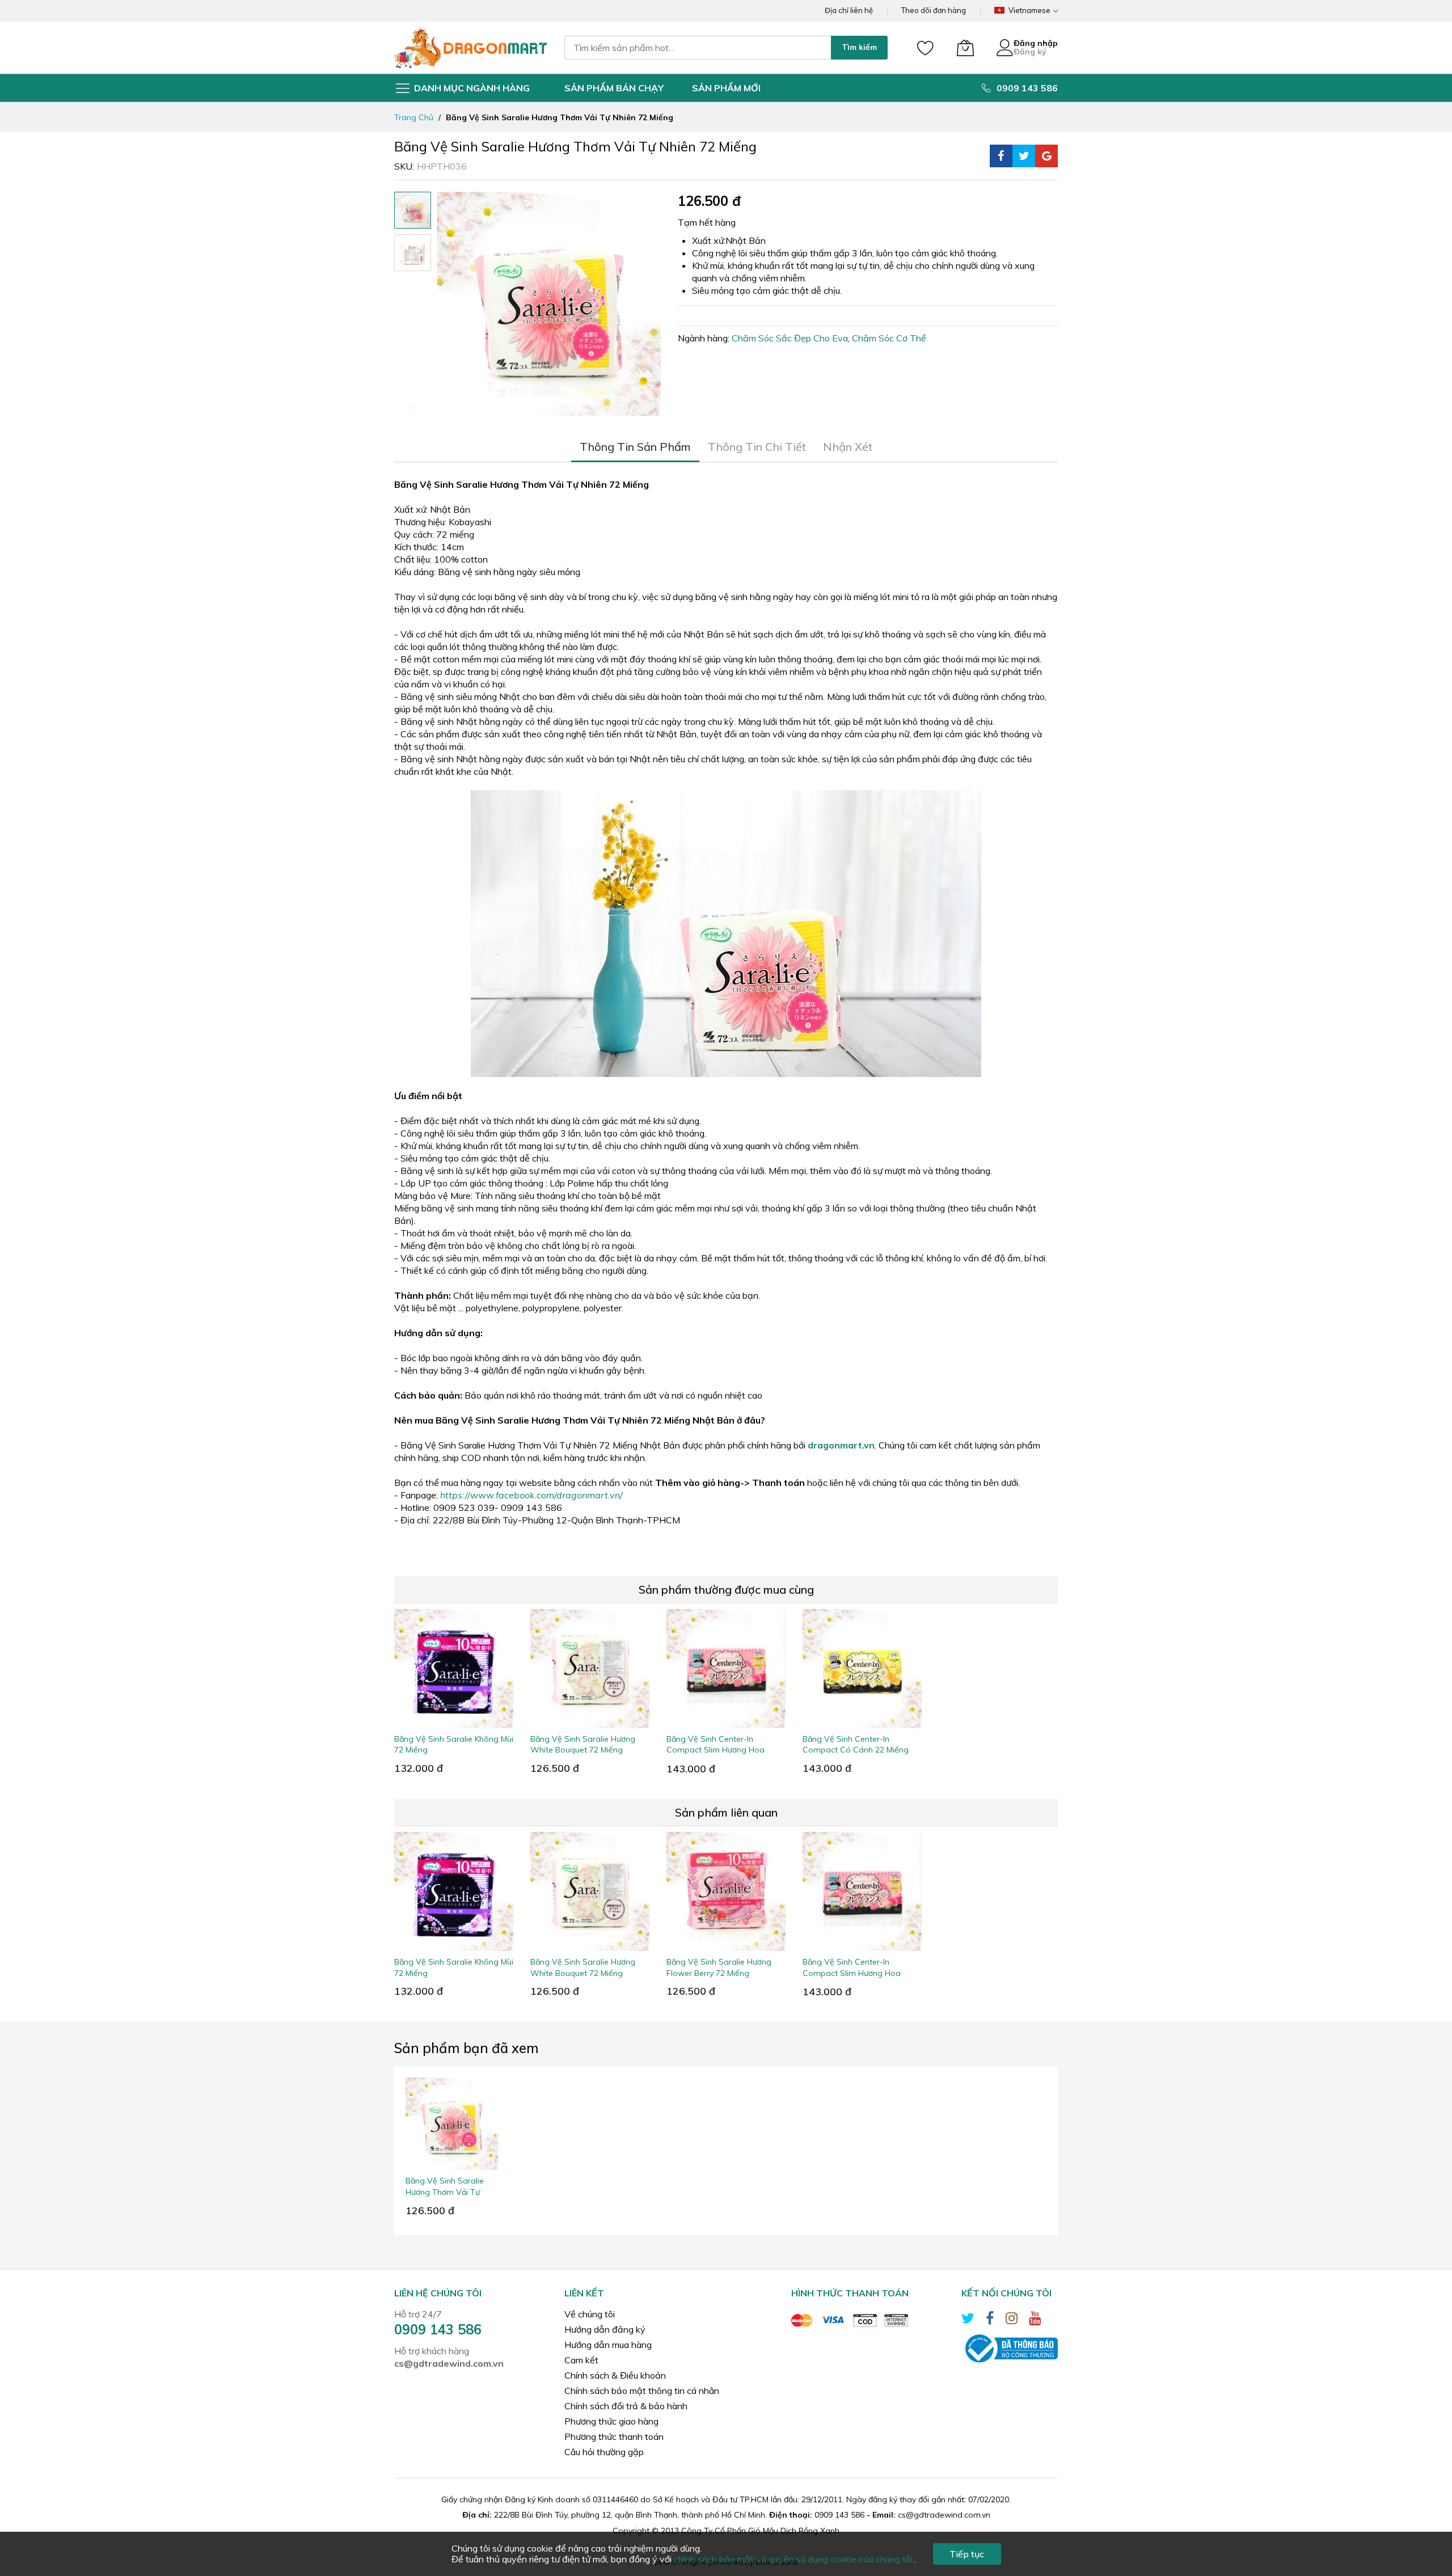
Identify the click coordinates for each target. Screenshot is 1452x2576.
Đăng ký (1030, 52)
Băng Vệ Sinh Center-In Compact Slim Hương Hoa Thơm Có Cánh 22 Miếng (716, 1750)
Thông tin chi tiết (757, 447)
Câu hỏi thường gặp (604, 2452)
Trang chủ (414, 117)
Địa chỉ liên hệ (849, 10)
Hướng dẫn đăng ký (605, 2329)
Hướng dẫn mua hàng (608, 2345)
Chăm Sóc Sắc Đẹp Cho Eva (790, 338)
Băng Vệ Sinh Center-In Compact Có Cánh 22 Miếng (856, 1744)
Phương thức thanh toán (614, 2436)
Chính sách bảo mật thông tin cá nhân (642, 2391)
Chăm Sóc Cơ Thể (889, 338)
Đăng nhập (1036, 43)
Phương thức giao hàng (611, 2421)
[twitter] (968, 2320)
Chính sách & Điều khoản (615, 2375)
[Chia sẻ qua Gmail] (1046, 156)
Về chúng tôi (590, 2314)
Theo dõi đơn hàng (934, 10)
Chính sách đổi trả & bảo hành (626, 2406)
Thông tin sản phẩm (635, 447)
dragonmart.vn (841, 1445)
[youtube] (1035, 2320)
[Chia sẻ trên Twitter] (1024, 156)
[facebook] (990, 2320)
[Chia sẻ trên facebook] (1001, 156)
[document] (726, 2554)
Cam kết (581, 2360)
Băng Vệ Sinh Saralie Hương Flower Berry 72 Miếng (719, 1967)
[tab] (635, 447)
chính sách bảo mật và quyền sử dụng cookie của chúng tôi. (794, 2559)
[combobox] (698, 48)
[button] (413, 253)
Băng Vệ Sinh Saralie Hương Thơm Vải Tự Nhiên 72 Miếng (445, 2192)
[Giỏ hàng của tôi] (965, 48)
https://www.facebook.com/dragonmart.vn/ (531, 1495)
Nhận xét (848, 447)
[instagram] (1012, 2320)
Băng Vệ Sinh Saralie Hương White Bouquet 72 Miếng (583, 1744)
